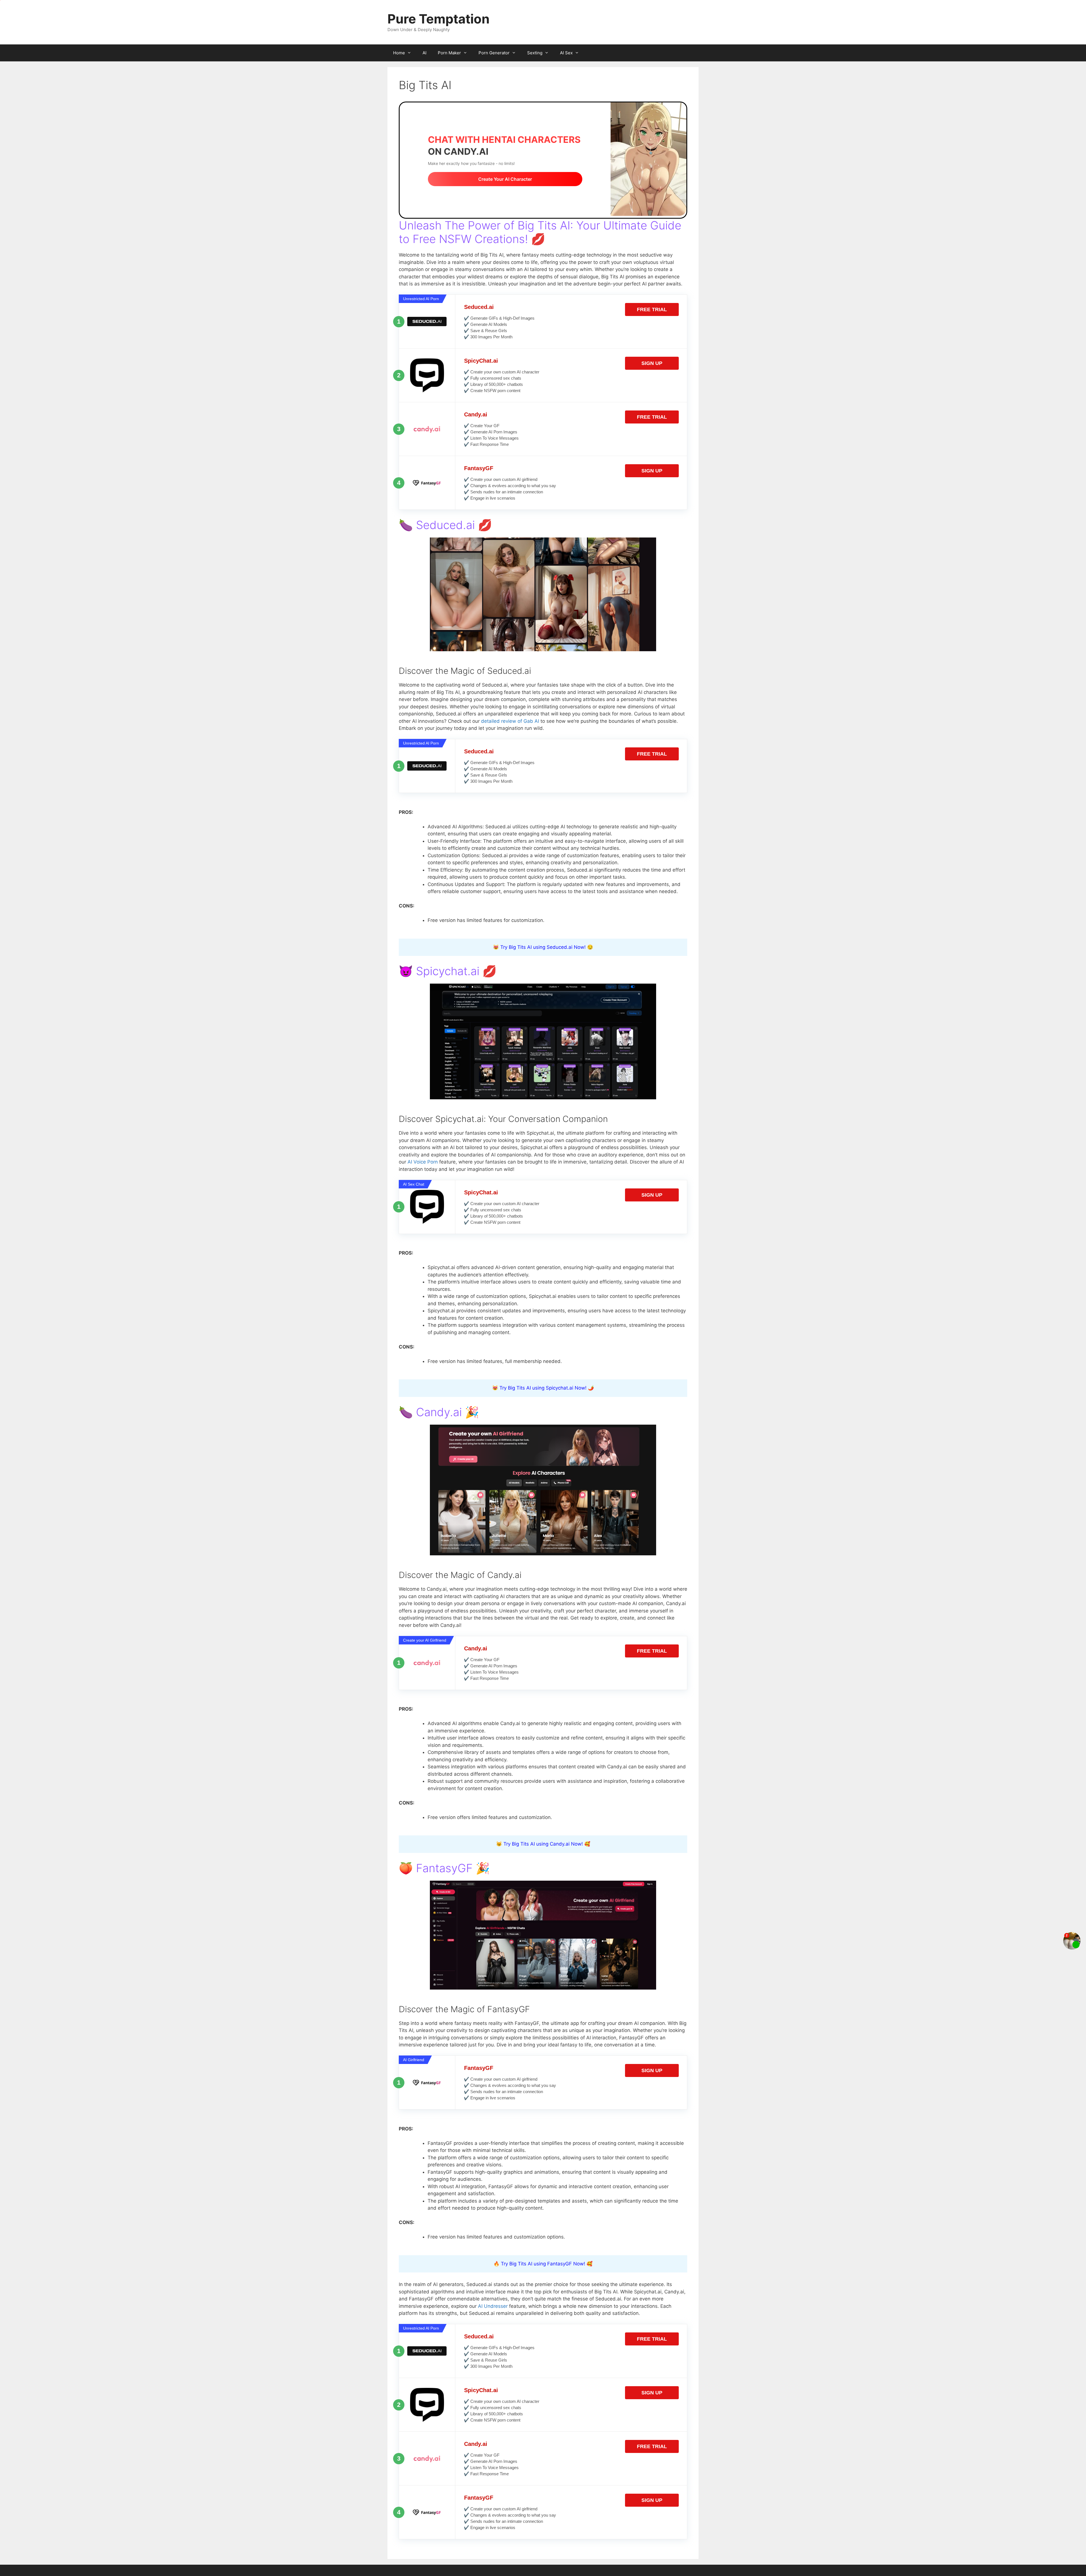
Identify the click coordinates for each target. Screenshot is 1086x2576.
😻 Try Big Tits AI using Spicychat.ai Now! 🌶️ (543, 1388)
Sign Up (652, 363)
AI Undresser (493, 2306)
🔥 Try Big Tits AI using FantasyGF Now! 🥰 (543, 2264)
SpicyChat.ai (481, 361)
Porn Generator (494, 53)
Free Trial (652, 309)
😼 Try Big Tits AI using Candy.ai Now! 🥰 (543, 1844)
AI (425, 53)
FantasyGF (479, 468)
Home (399, 53)
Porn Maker (449, 53)
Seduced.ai (479, 307)
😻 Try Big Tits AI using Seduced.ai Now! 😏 (543, 947)
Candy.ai (476, 414)
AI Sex (566, 53)
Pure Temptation (439, 19)
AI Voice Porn (423, 1162)
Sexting (535, 53)
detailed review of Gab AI (510, 721)
